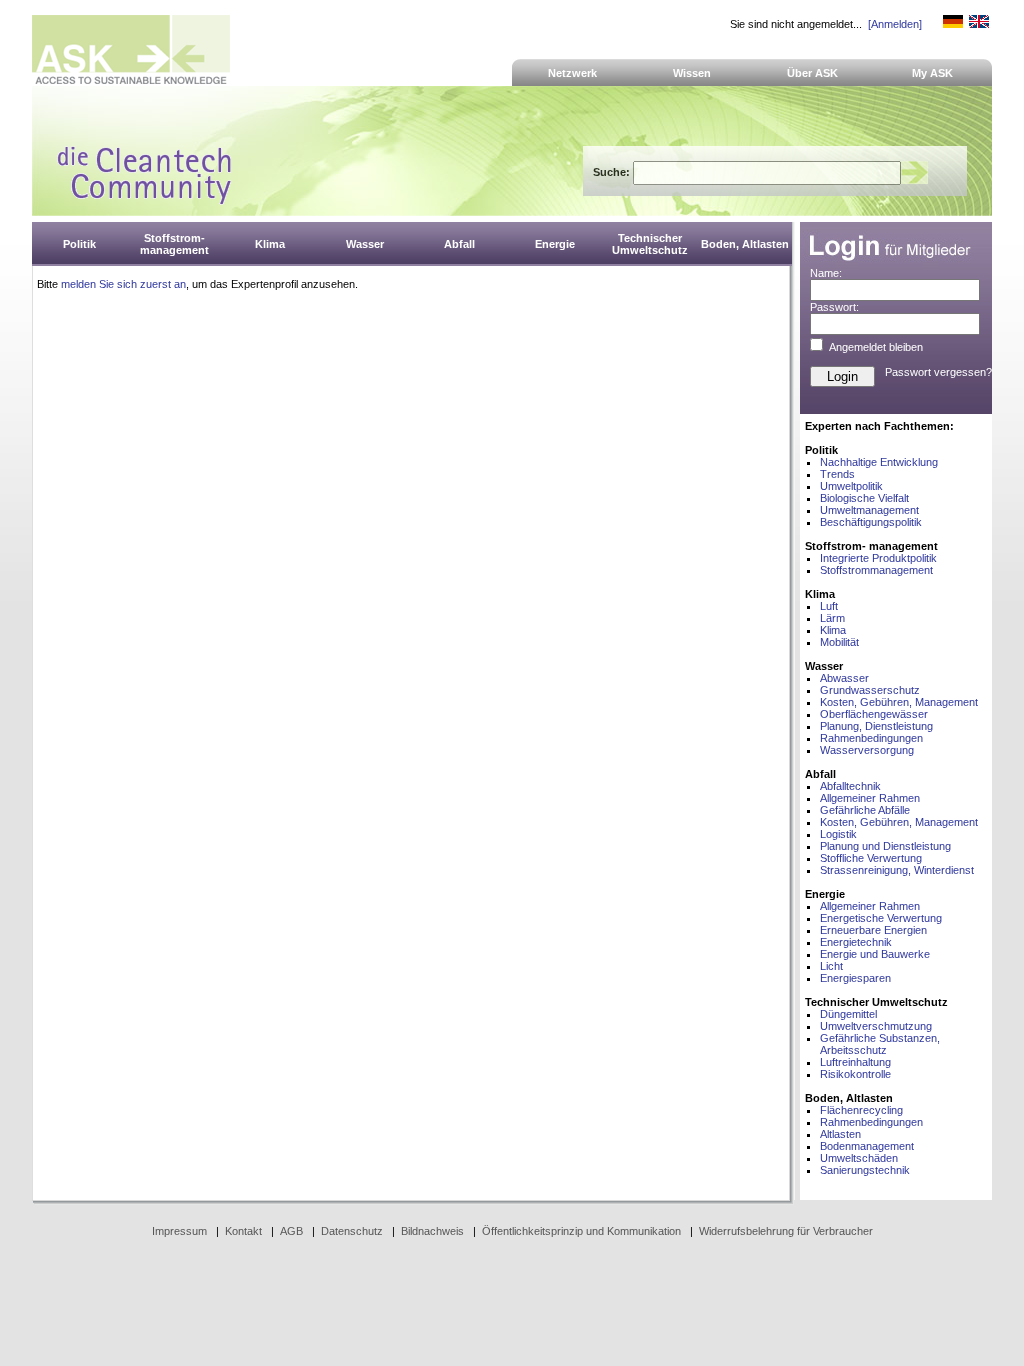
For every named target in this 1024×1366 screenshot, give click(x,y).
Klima (833, 630)
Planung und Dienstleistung (885, 846)
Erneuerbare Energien (873, 930)
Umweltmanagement (869, 510)
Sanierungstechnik (865, 1170)
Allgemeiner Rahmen (870, 798)
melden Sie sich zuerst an (123, 284)
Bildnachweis (432, 1231)
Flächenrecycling (861, 1110)
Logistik (838, 834)
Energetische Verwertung (881, 918)
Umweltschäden (859, 1158)
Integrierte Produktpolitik (878, 558)
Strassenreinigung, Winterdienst (897, 870)
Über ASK (812, 73)
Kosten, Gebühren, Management (899, 702)
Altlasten (840, 1134)
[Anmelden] (895, 24)
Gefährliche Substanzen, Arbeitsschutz (880, 1044)
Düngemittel (848, 1014)
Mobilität (839, 642)
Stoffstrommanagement (876, 570)
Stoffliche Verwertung (871, 858)
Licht (831, 966)
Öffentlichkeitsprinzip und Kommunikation (581, 1231)
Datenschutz (352, 1231)
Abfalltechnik (850, 786)
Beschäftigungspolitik (871, 522)
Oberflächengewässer (874, 714)
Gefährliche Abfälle (865, 810)
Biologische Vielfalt (864, 498)
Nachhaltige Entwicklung (879, 462)
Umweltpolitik (851, 486)
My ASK (932, 73)
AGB (291, 1231)
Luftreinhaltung (855, 1062)
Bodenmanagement (867, 1146)
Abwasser (844, 678)
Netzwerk (572, 73)
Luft (829, 606)
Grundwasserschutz (870, 690)
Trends (837, 474)
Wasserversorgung (867, 750)
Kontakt (243, 1231)
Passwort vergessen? (938, 372)
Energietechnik (856, 942)
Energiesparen (855, 978)
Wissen (692, 73)
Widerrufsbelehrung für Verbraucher (786, 1231)
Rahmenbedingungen (871, 738)
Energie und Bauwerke (875, 954)
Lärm (832, 618)
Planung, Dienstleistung (876, 726)
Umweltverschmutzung (876, 1026)
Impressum (179, 1231)
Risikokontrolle (855, 1074)
